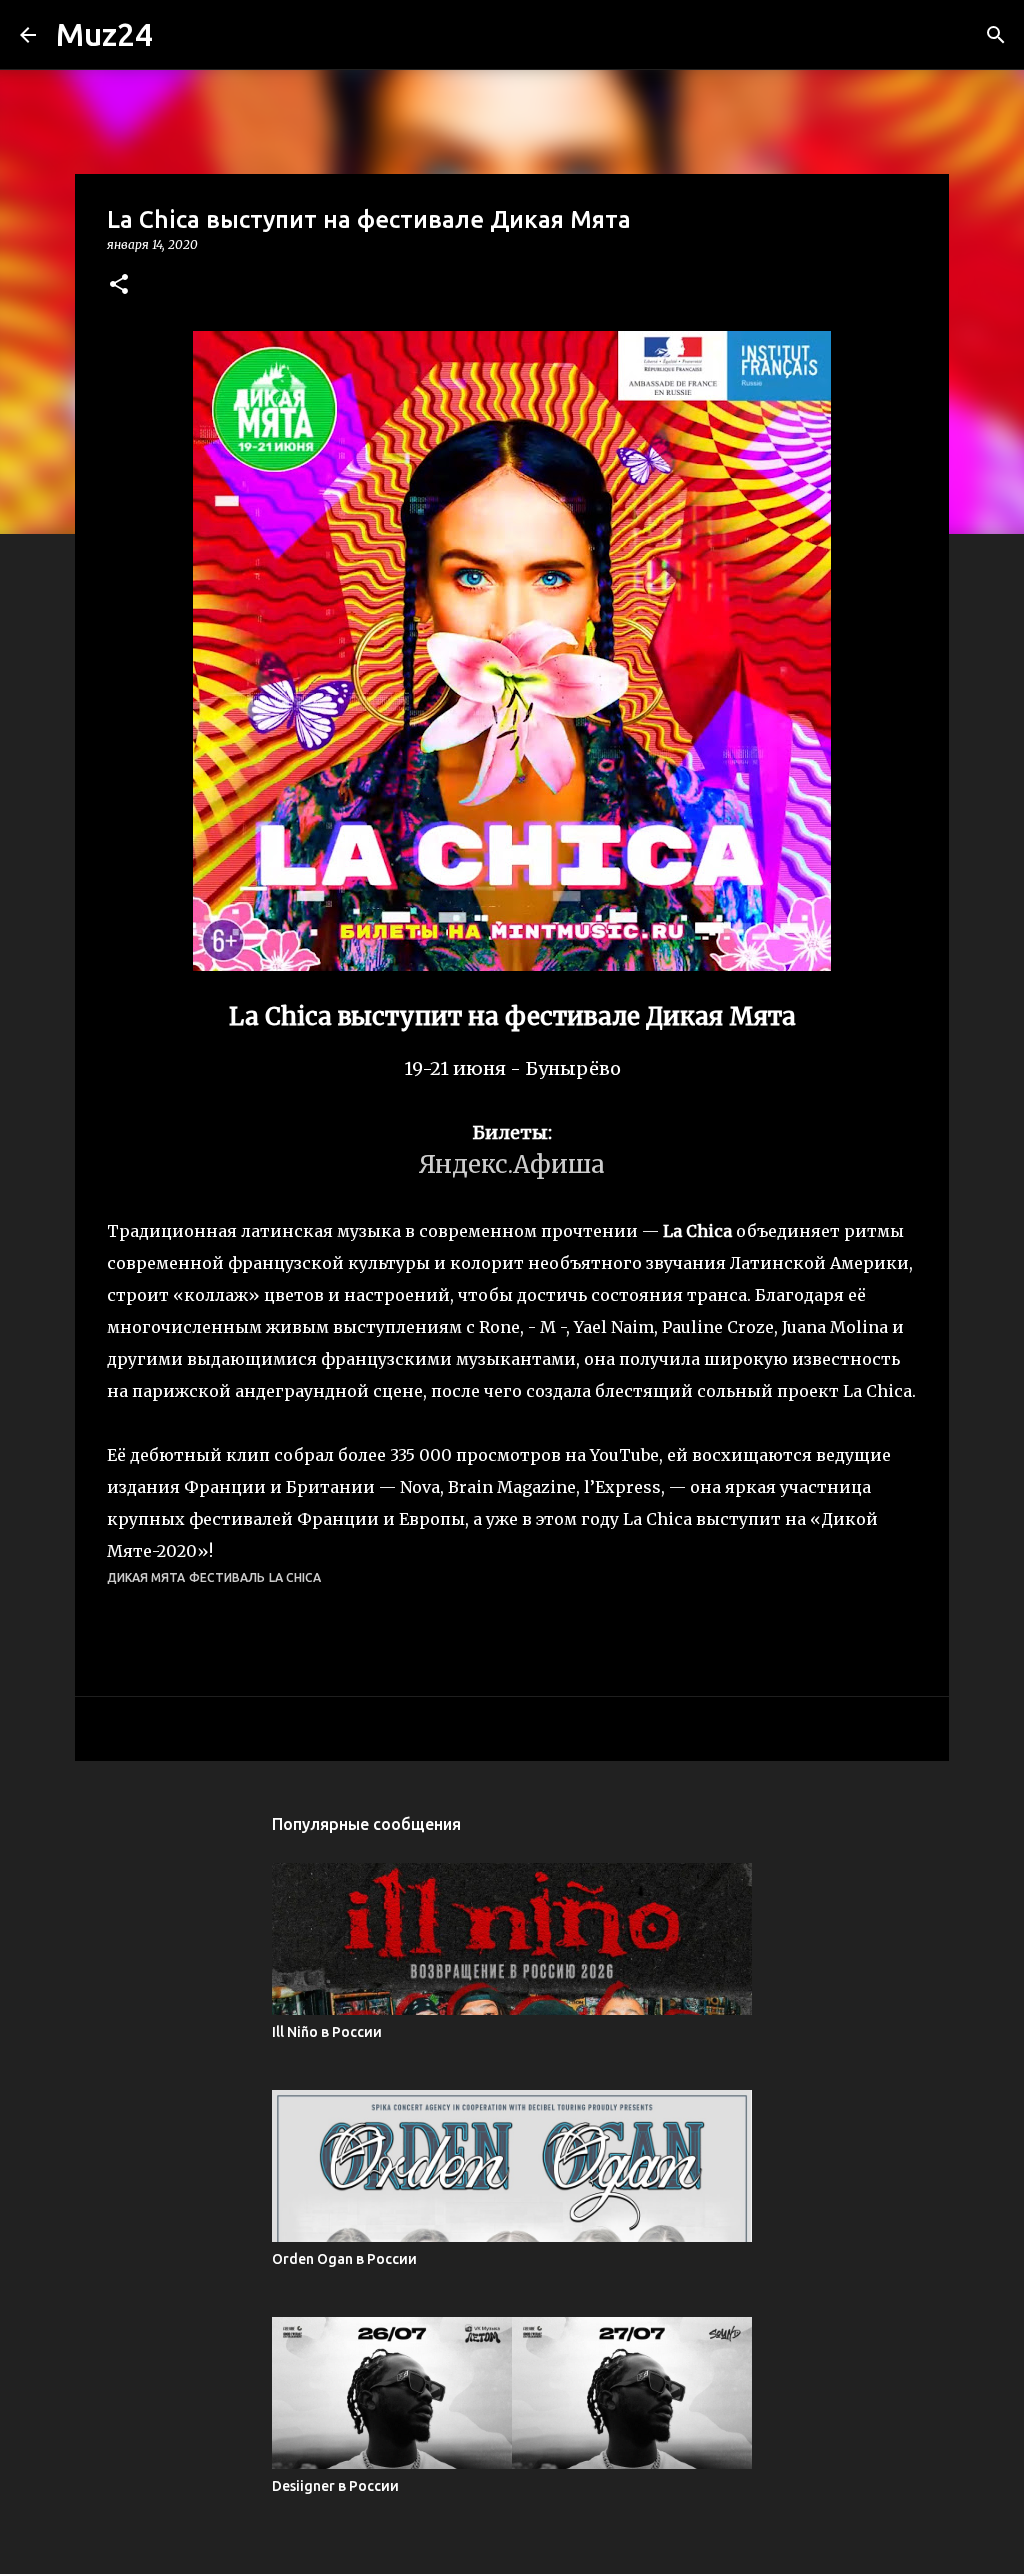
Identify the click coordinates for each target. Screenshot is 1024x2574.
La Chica (295, 1577)
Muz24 (104, 34)
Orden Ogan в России (344, 2259)
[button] (119, 285)
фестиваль (227, 1577)
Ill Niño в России (327, 2032)
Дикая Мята (146, 1577)
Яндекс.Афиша (512, 1164)
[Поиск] (996, 35)
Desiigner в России (335, 2486)
